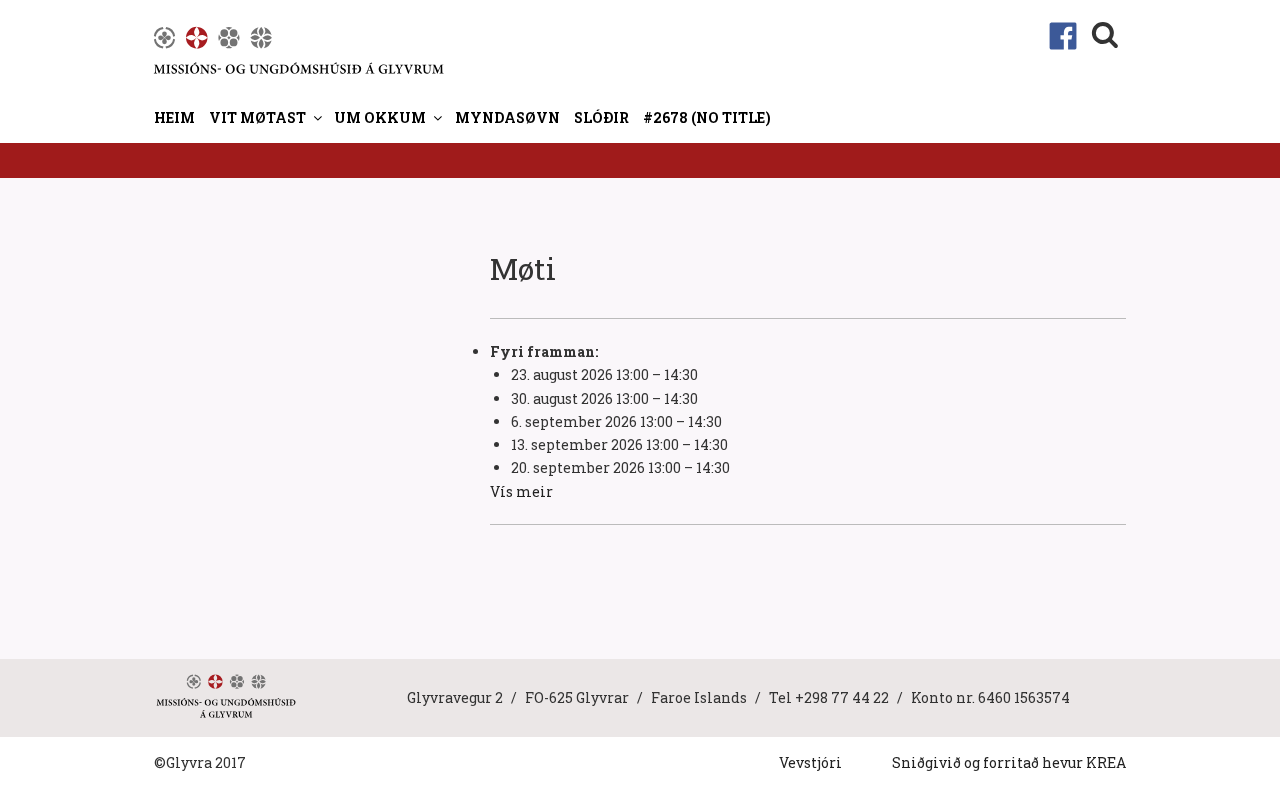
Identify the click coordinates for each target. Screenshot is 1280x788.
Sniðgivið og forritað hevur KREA (1009, 762)
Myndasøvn (507, 117)
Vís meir (521, 491)
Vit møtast (257, 117)
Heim (174, 117)
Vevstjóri (810, 762)
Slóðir (601, 117)
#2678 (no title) (707, 117)
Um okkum (380, 117)
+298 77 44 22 (842, 697)
